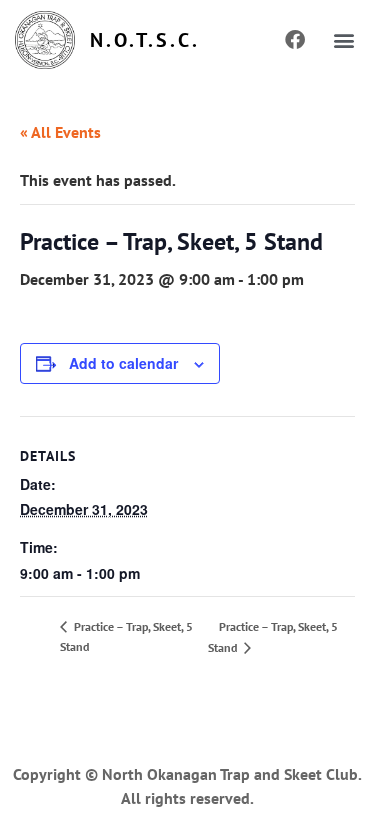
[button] (343, 40)
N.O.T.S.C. (145, 40)
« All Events (60, 132)
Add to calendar (123, 363)
